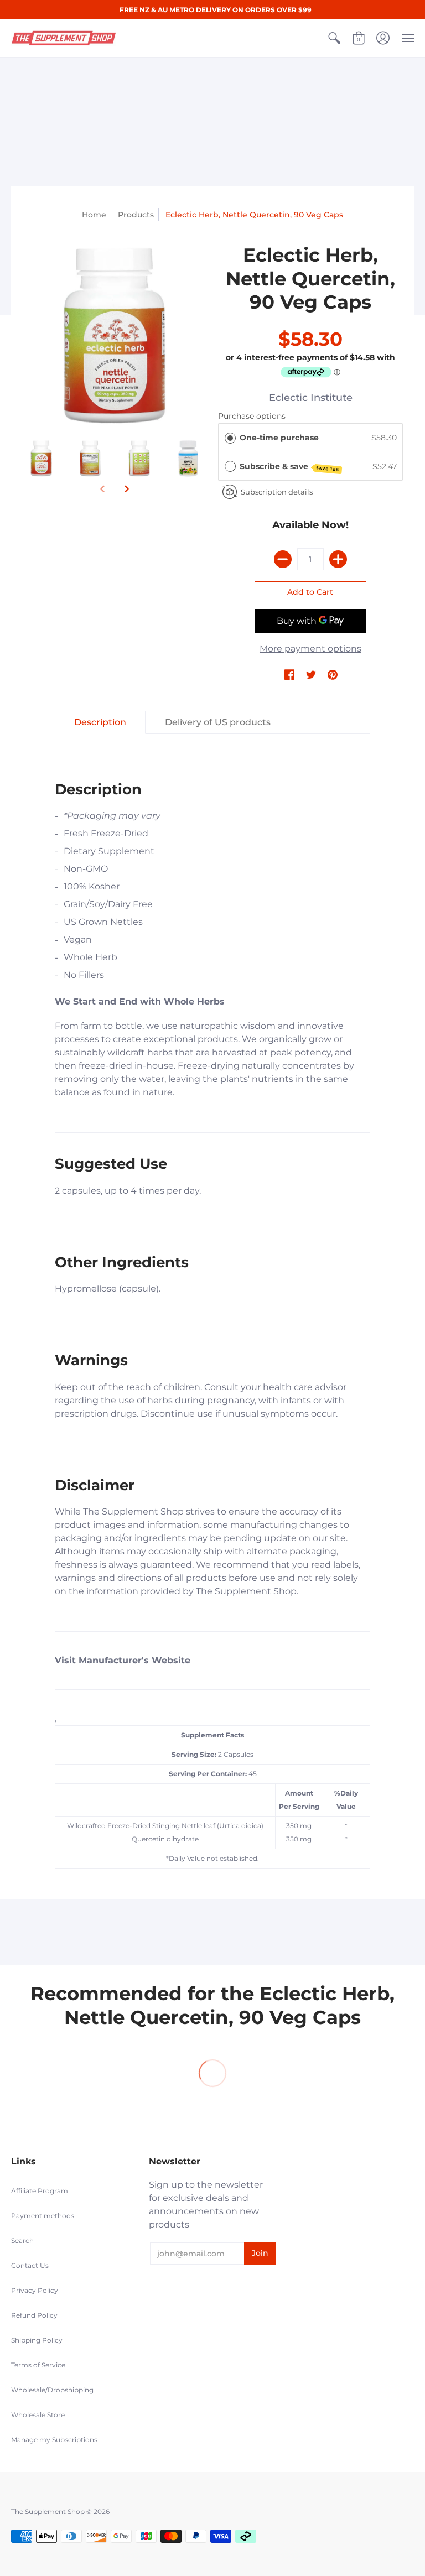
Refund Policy (34, 2315)
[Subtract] (283, 559)
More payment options (310, 649)
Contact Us (30, 2265)
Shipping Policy (37, 2340)
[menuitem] (334, 38)
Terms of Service (38, 2365)
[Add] (338, 559)
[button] (334, 38)
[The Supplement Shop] (64, 38)
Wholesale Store (38, 2415)
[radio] (230, 438)
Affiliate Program (40, 2191)
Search (22, 2241)
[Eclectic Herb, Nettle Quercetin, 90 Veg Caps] (115, 336)
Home (94, 215)
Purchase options (252, 416)
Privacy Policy (35, 2290)
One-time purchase (279, 438)
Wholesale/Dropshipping (52, 2390)
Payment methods (43, 2216)
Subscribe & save (290, 467)
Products (136, 215)
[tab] (100, 722)
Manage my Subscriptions (54, 2440)
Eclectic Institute (311, 398)
